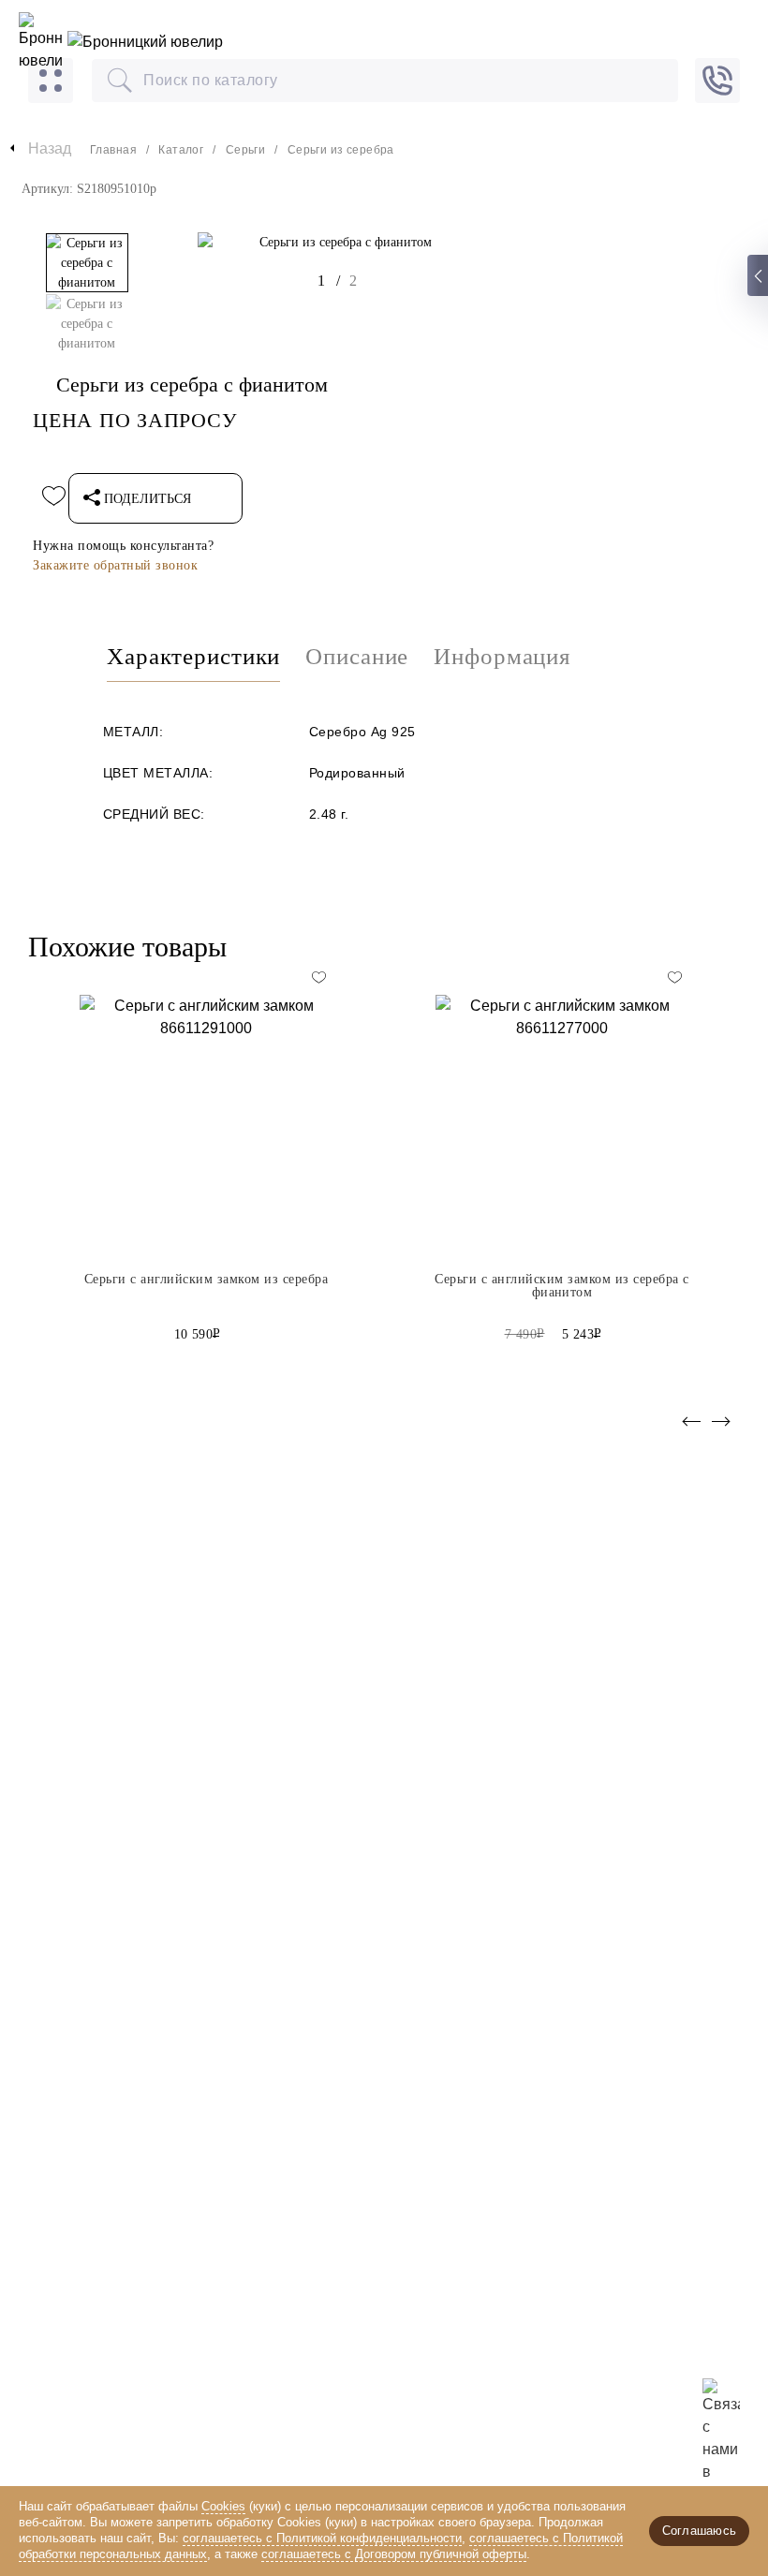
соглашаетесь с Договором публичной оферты (394, 2554)
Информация (502, 657)
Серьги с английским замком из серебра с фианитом (561, 1286)
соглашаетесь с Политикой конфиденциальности (322, 2538)
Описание (357, 657)
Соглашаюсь (699, 2531)
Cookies (223, 2506)
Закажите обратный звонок (115, 565)
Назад (50, 148)
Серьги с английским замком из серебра (206, 1280)
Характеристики (193, 657)
